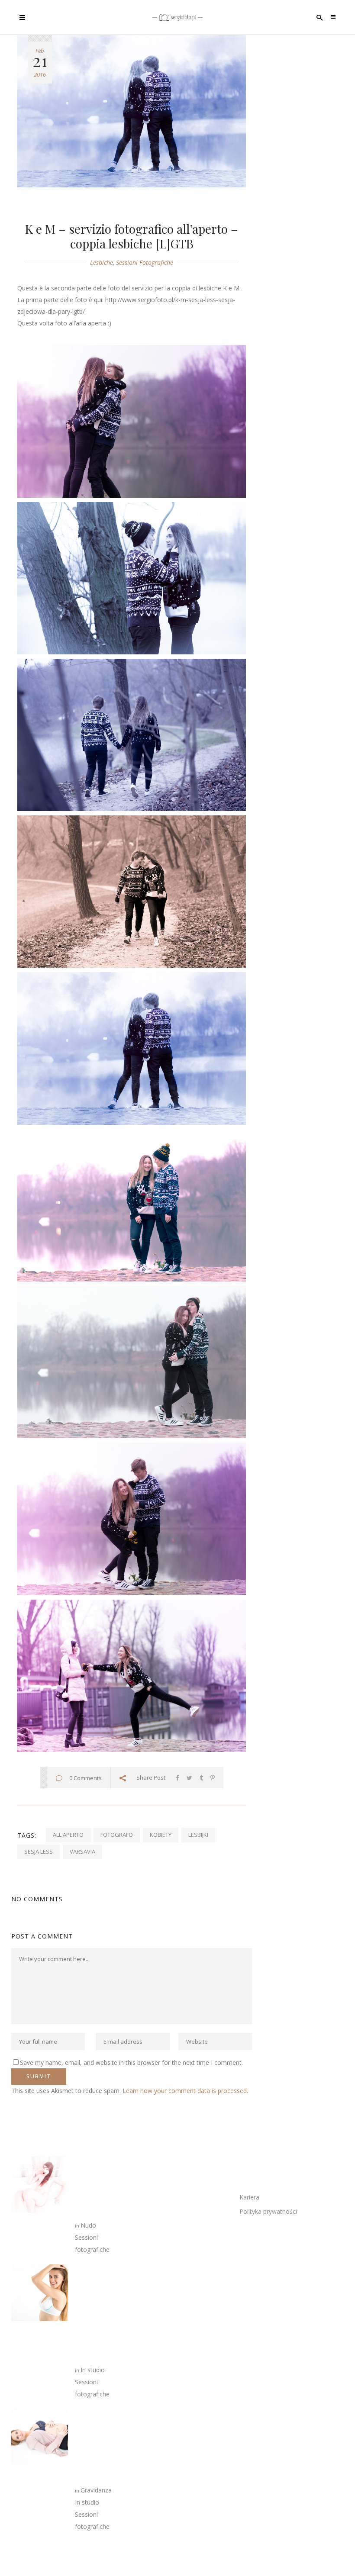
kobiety (161, 1835)
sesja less (39, 1851)
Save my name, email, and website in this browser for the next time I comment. (131, 2062)
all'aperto (68, 1835)
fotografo (117, 1835)
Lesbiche (102, 262)
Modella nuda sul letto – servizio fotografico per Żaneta (94, 2187)
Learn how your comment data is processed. (185, 2091)
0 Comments (86, 1778)
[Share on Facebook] (177, 1778)
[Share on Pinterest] (213, 1778)
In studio (93, 2370)
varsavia (82, 1851)
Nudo (88, 2225)
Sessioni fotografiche (145, 262)
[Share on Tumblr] (201, 1778)
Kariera (249, 2197)
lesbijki (198, 1835)
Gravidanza (96, 2490)
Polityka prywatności (268, 2211)
